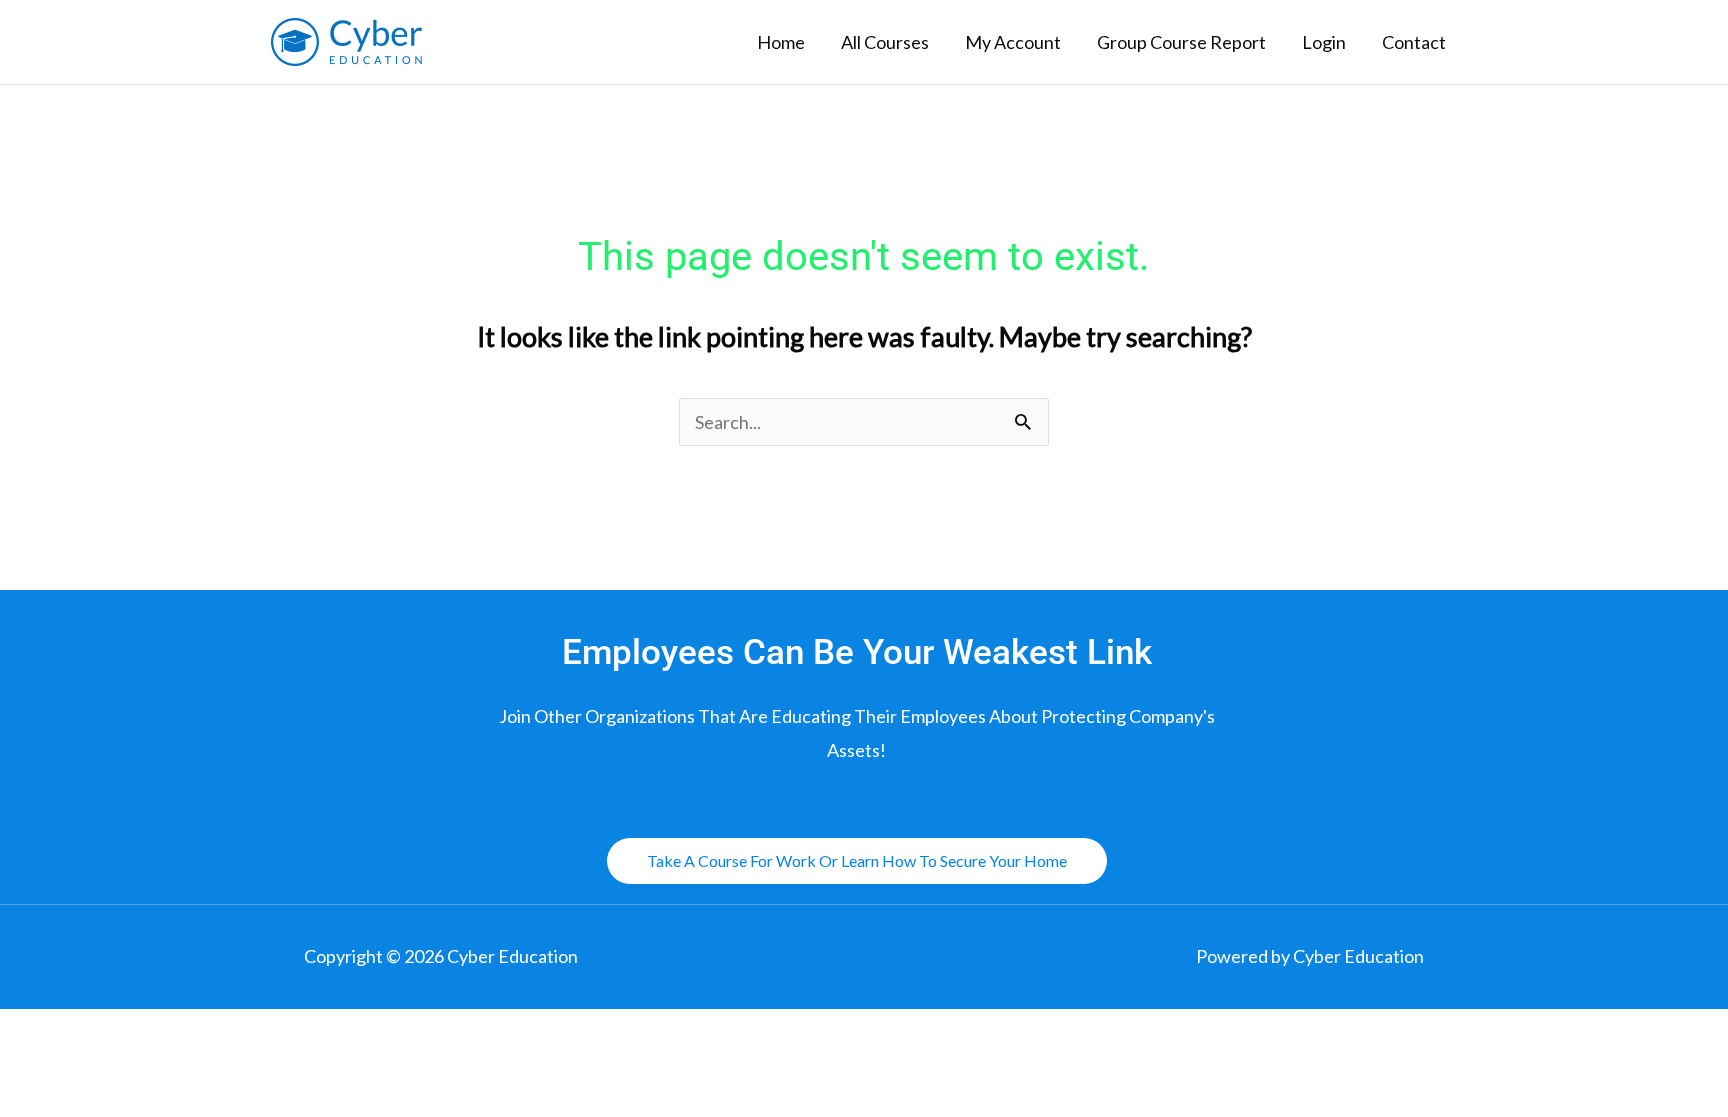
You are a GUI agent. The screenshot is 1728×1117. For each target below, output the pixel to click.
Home (781, 42)
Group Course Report (1181, 42)
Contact (1414, 42)
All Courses (885, 42)
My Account (1013, 42)
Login (1324, 42)
